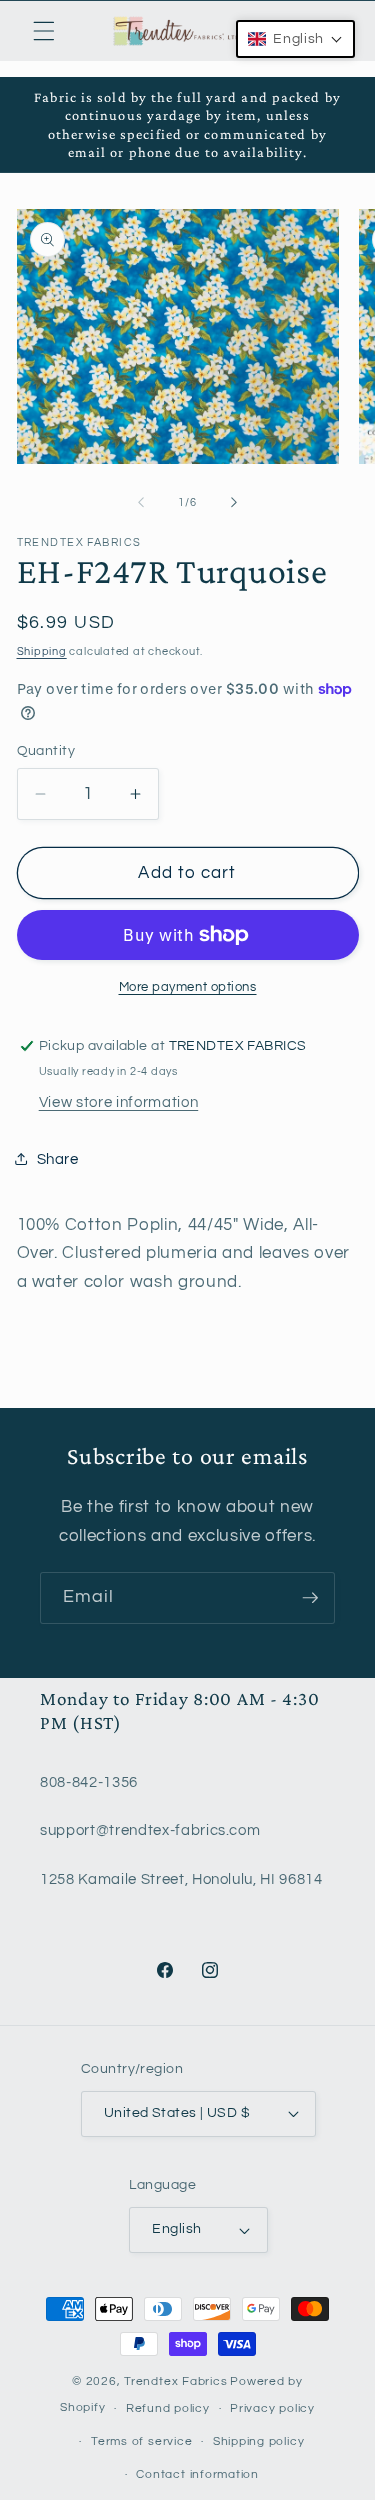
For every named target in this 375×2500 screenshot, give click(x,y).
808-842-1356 (89, 1782)
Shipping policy (259, 2441)
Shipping (42, 651)
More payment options (188, 987)
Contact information (197, 2474)
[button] (44, 31)
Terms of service (141, 2441)
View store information (119, 1102)
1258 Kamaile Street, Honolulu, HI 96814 (181, 1879)
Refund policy (168, 2408)
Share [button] (58, 1159)
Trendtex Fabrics (175, 2381)
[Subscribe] (310, 1598)
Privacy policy (272, 2408)
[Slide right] (234, 503)
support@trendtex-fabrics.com (150, 1830)
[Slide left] (141, 503)
